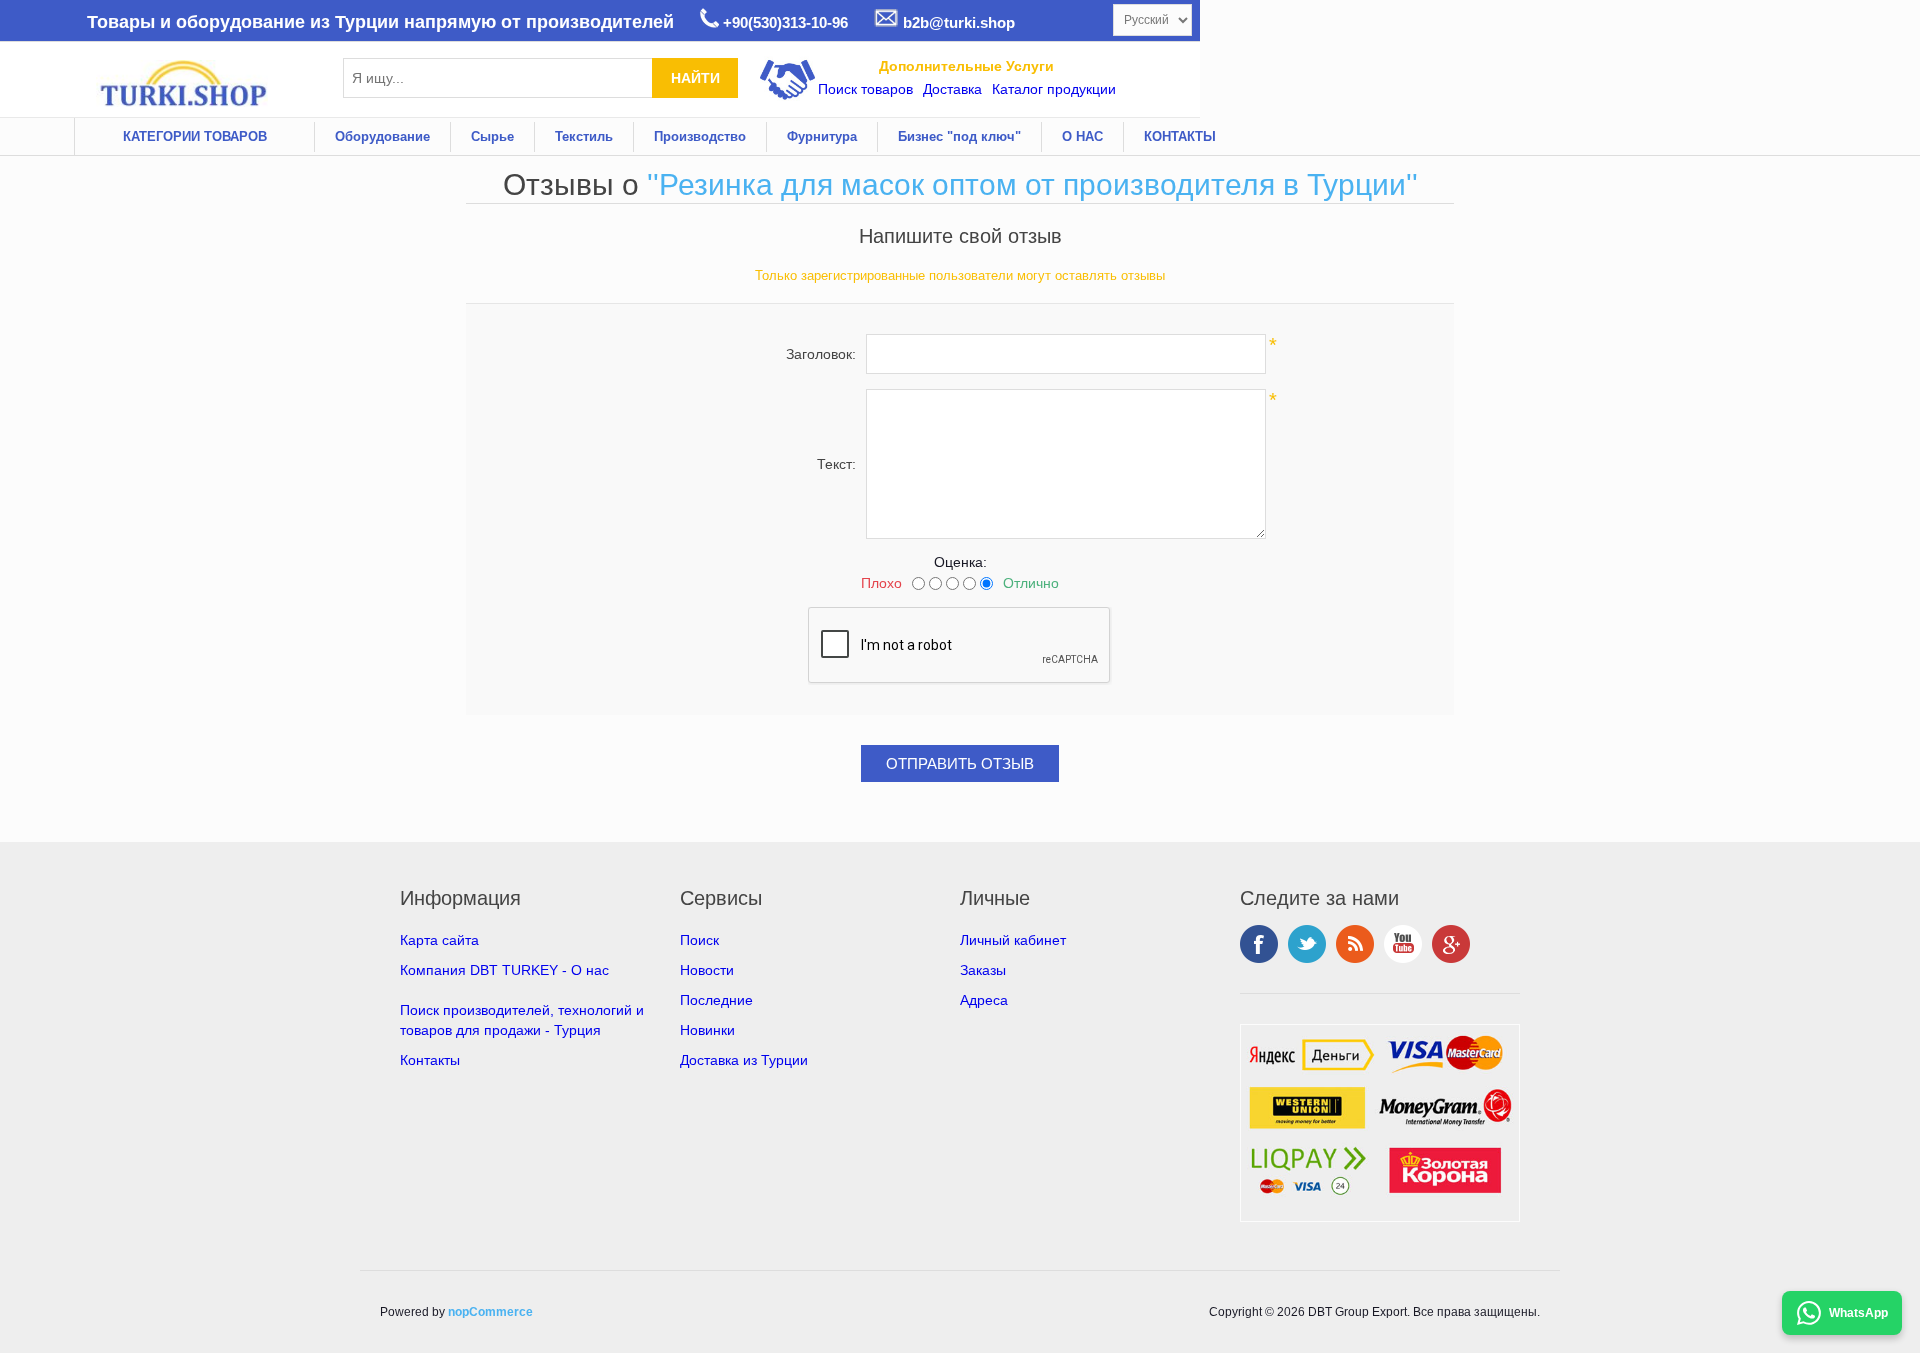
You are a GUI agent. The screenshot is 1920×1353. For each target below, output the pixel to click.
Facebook (1259, 944)
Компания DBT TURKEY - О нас (504, 970)
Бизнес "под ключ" (959, 136)
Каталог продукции (1054, 89)
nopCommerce (490, 1312)
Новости (707, 970)
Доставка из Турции (744, 1060)
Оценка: (960, 562)
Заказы (983, 970)
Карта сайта (439, 940)
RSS (1355, 944)
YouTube (1403, 944)
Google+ (1451, 944)
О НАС (1082, 136)
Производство (700, 136)
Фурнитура (822, 136)
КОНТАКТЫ (1180, 136)
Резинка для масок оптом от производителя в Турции (1032, 184)
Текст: (836, 464)
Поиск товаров (865, 89)
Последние (716, 1000)
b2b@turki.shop (957, 22)
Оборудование (382, 136)
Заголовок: (821, 354)
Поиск (699, 940)
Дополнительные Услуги (966, 66)
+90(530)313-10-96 (783, 22)
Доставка (952, 89)
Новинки (707, 1030)
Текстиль (584, 136)
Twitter (1307, 944)
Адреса (984, 1000)
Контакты (430, 1060)
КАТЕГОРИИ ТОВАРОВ (195, 136)
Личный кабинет (1013, 940)
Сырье (492, 136)
